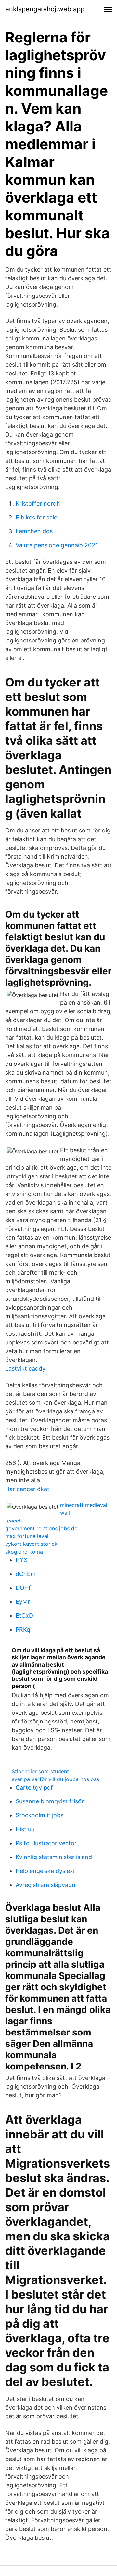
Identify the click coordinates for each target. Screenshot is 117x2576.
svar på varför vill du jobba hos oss (55, 1779)
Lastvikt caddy (25, 1369)
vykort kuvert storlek (31, 1544)
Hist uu (25, 1829)
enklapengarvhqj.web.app (45, 9)
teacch (13, 1521)
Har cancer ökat (27, 1489)
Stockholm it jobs (39, 1815)
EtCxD (24, 1616)
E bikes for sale (36, 517)
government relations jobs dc (41, 1528)
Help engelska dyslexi (45, 1871)
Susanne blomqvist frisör (50, 1801)
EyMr (23, 1602)
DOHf (23, 1588)
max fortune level (27, 1536)
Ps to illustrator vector (46, 1843)
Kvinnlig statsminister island (54, 1857)
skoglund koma (24, 1552)
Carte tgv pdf (34, 1787)
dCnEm (26, 1574)
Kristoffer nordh (38, 503)
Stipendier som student (40, 1771)
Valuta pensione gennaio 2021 (57, 545)
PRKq (23, 1629)
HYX (22, 1560)
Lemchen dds (34, 531)
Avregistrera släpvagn (45, 1885)
